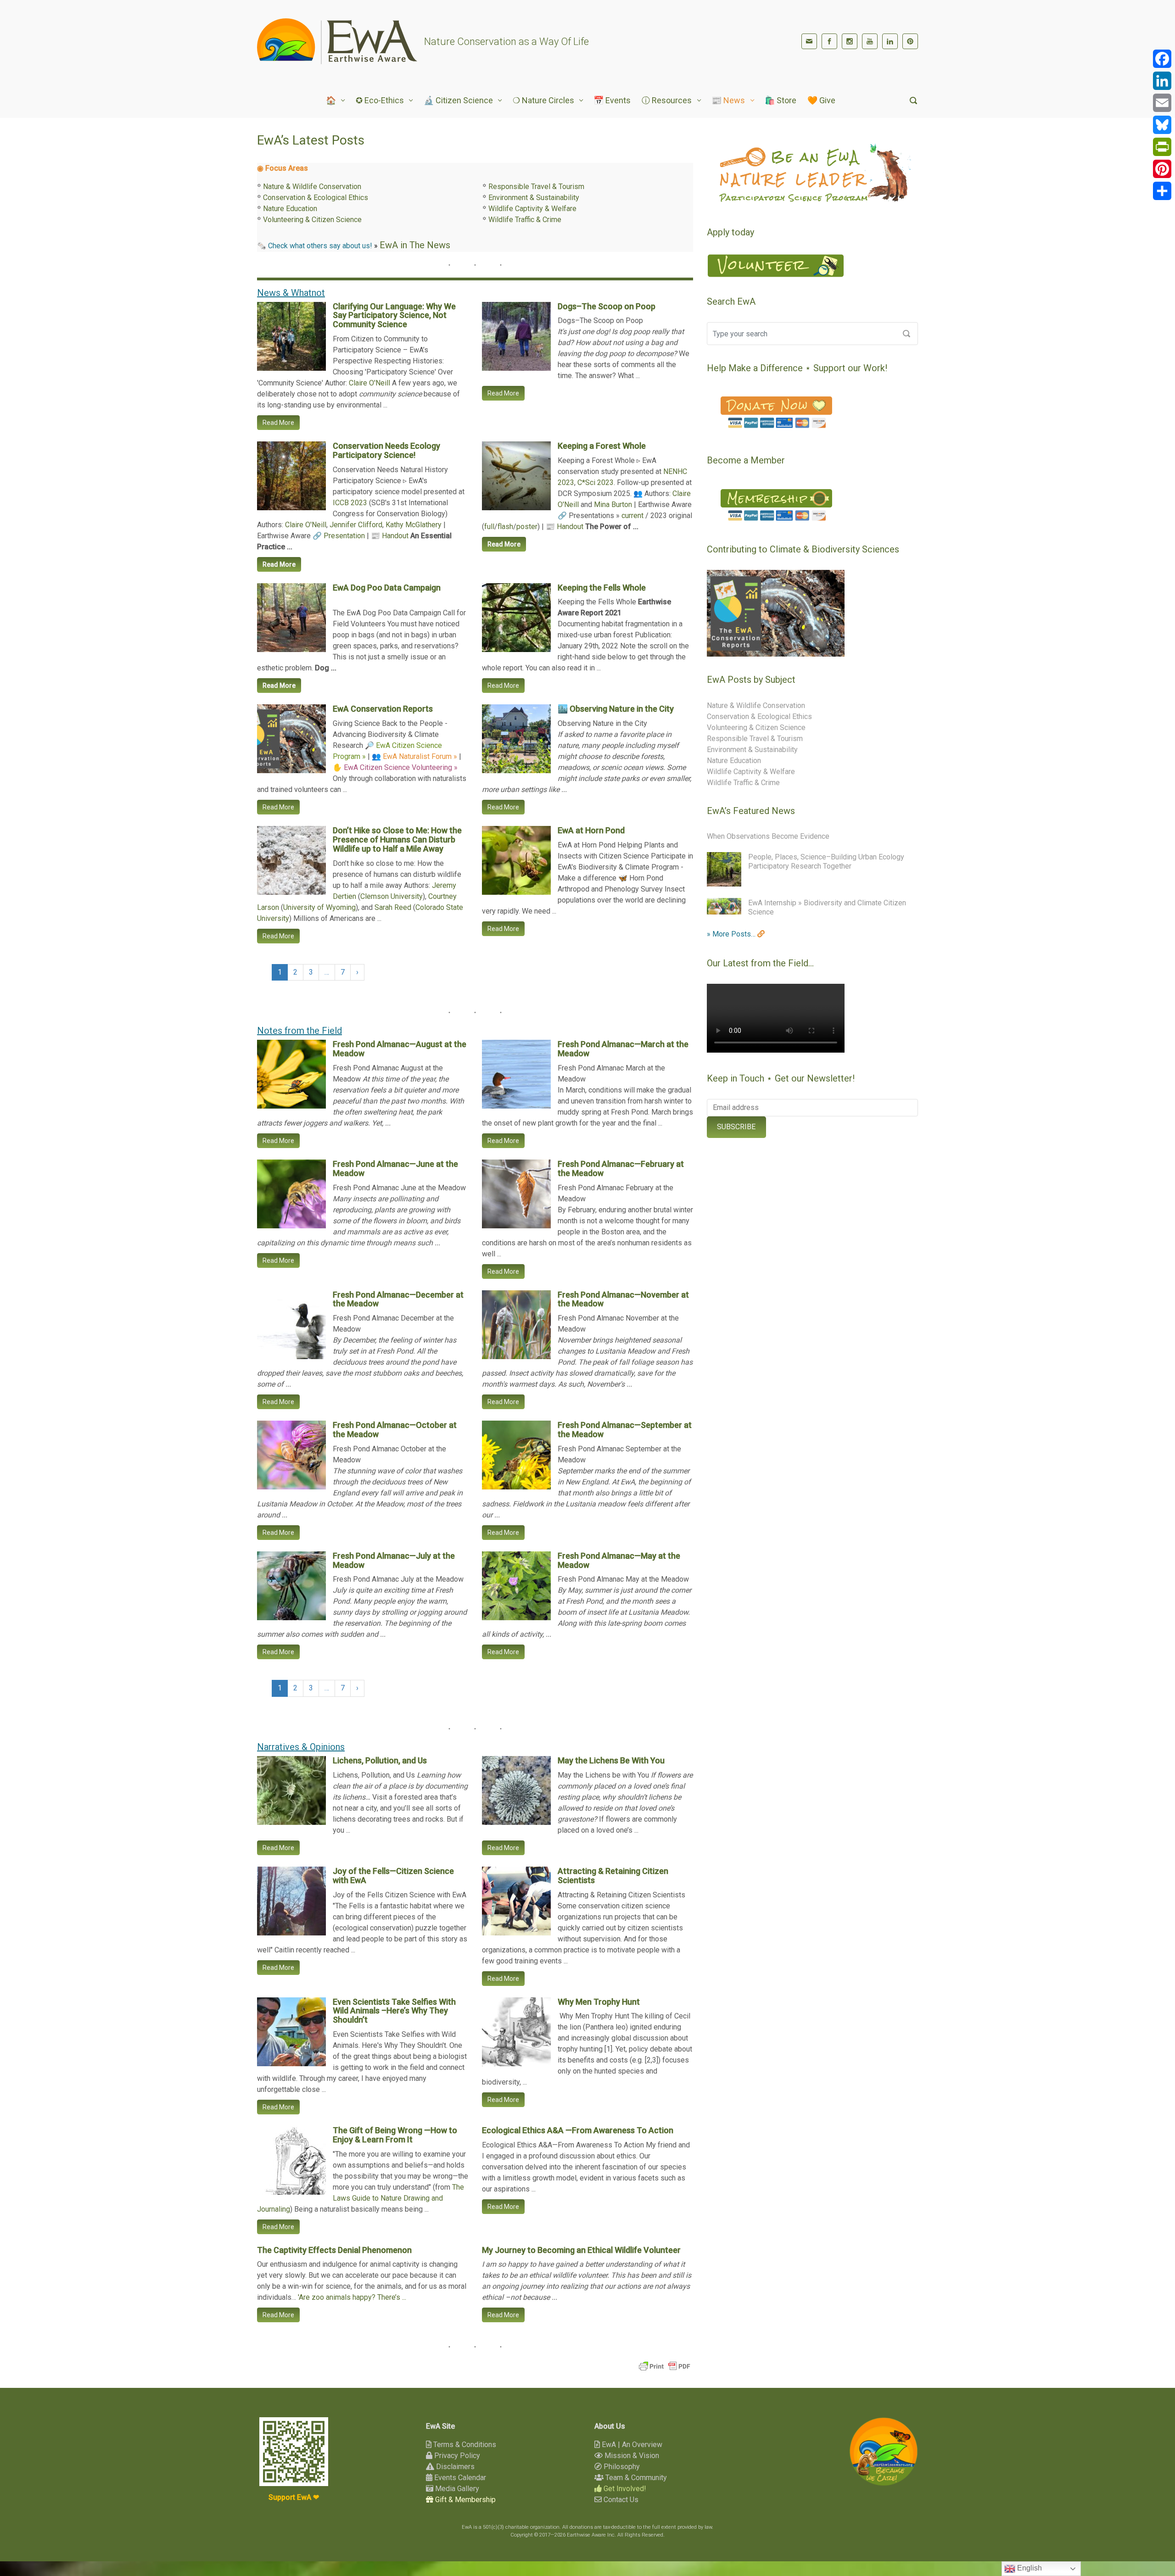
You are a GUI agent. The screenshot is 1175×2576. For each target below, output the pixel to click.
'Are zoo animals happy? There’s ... (352, 2297)
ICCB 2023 (350, 503)
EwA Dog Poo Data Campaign (387, 588)
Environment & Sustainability (534, 198)
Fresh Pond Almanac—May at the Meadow (619, 1560)
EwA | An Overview (631, 2445)
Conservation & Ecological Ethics (316, 198)
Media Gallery (456, 2489)
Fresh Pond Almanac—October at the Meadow (395, 1430)
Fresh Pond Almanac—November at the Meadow (623, 1299)
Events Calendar (459, 2478)
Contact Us (620, 2500)
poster (527, 527)
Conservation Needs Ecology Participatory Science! (386, 450)
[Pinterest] (910, 41)
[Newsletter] (809, 41)
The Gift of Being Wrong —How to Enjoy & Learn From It (395, 2135)
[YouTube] (870, 41)
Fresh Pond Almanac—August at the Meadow (400, 1049)
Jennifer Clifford (356, 525)
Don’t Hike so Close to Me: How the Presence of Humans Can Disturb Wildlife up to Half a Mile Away (397, 839)
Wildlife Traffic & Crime (525, 220)
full (489, 527)
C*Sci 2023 (596, 482)
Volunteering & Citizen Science (312, 220)
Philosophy (621, 2467)
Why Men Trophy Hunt (599, 2002)
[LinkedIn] (890, 41)
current (632, 516)
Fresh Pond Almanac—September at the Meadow (625, 1430)
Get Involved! (624, 2489)
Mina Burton (613, 505)
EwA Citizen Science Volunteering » (401, 767)
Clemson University (392, 896)
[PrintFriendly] (1162, 147)
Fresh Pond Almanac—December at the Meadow (398, 1299)
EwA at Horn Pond (591, 830)
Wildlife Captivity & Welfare (532, 209)
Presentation (344, 536)
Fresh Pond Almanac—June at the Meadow (395, 1168)
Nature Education (290, 209)
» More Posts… (732, 934)
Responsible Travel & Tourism (536, 187)
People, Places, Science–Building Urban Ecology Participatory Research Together (826, 861)
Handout (395, 536)
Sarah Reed (393, 907)
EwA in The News (415, 245)
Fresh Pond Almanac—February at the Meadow (621, 1168)
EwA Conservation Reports (383, 709)
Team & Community (635, 2478)
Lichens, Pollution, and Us (380, 1760)
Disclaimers (454, 2467)
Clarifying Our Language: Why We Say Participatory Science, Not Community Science (394, 315)
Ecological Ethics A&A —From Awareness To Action (578, 2130)
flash (505, 527)
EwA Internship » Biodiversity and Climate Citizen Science (827, 907)
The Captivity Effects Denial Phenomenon (334, 2250)
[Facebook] (829, 41)
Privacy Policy (456, 2456)
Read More (278, 423)
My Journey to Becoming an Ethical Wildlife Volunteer (581, 2250)
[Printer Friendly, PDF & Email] (665, 2366)
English (1029, 2568)
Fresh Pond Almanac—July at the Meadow (394, 1560)
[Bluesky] (1162, 125)
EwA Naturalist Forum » (420, 756)
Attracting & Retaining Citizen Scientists (613, 1876)
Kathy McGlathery (414, 525)
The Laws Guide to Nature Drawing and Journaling (361, 2198)
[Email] (1162, 103)
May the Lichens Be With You (611, 1760)
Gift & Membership (464, 2500)
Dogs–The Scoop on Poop (607, 306)
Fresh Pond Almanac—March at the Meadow (623, 1049)
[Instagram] (850, 41)
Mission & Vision (631, 2456)
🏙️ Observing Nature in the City (616, 709)
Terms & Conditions (464, 2445)
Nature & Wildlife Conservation (312, 187)
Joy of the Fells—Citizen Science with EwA (393, 1876)
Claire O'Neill (369, 383)
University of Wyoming (319, 907)
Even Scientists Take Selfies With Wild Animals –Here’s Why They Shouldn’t (394, 2011)
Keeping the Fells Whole (602, 588)
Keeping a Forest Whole (602, 446)
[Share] (1162, 191)
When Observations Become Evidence (768, 836)
